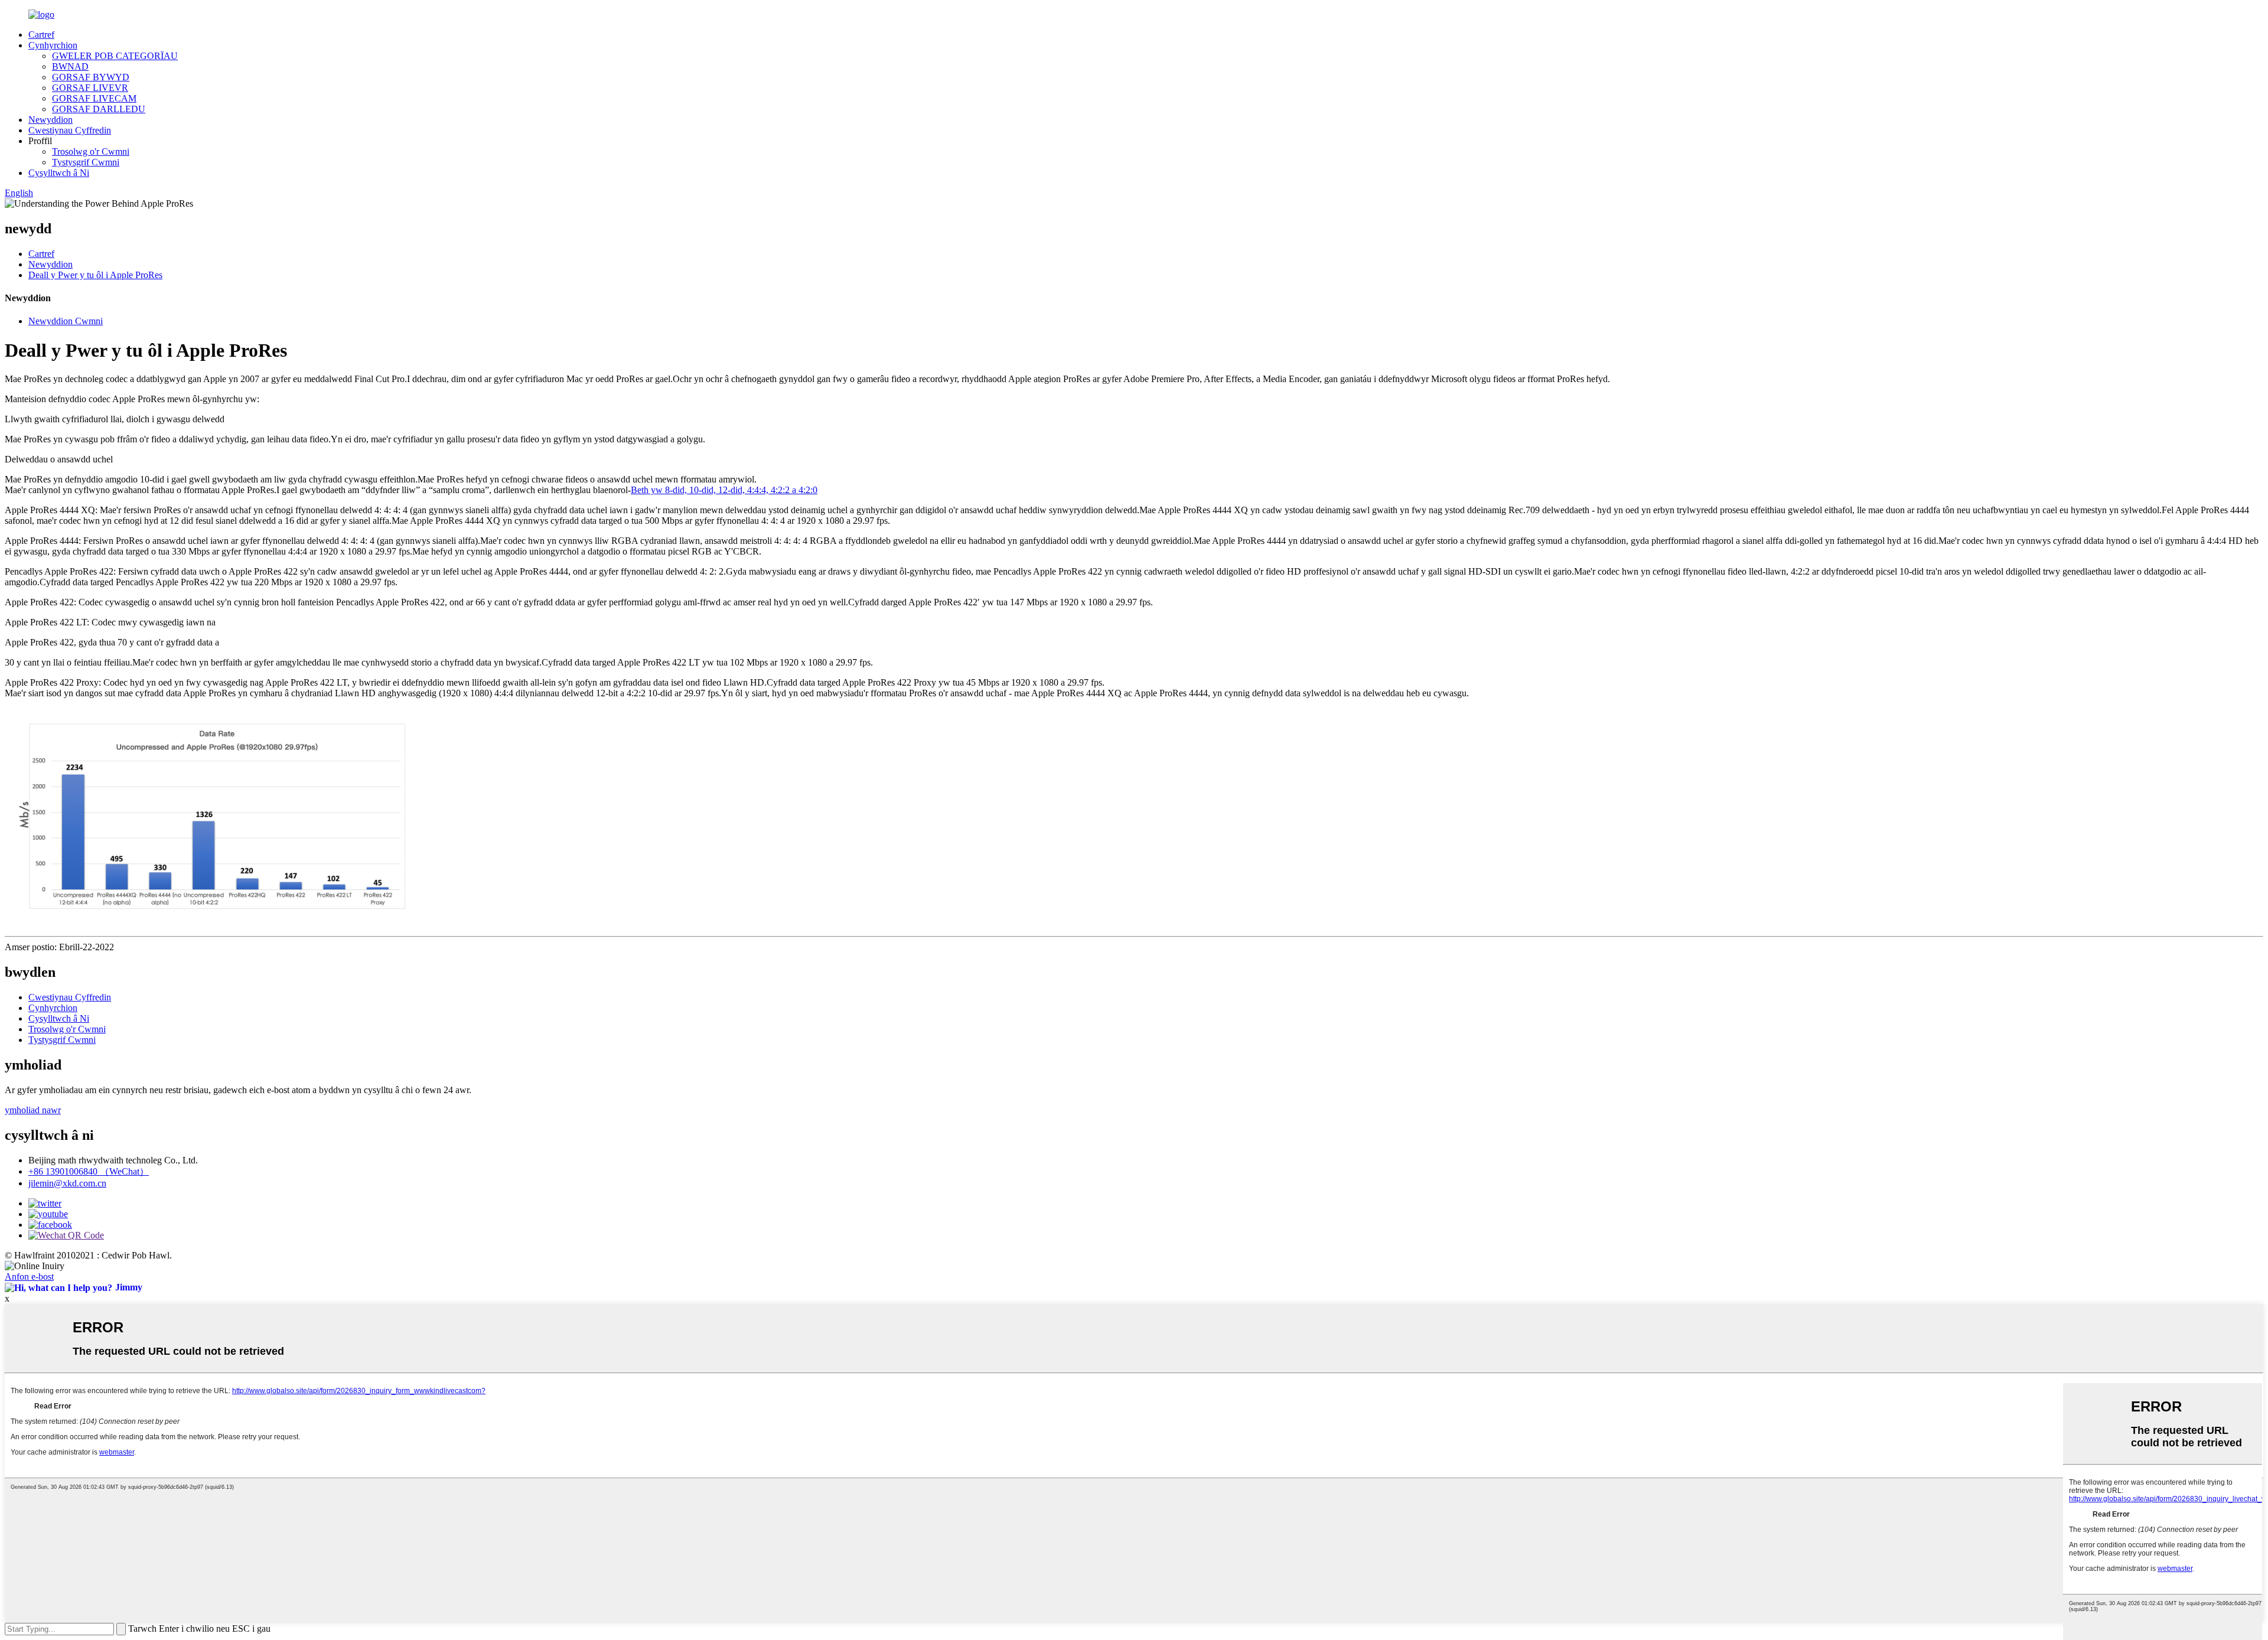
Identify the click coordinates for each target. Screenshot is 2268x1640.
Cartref (41, 35)
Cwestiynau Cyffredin (70, 130)
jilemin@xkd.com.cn (67, 1183)
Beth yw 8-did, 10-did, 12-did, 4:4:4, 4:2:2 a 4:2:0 (724, 490)
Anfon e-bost (29, 1277)
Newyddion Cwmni (66, 321)
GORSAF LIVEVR (90, 88)
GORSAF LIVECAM (94, 98)
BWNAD (70, 66)
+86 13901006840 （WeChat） (89, 1171)
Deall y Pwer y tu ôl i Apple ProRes (95, 275)
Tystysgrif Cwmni (86, 162)
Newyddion (50, 120)
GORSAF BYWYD (91, 77)
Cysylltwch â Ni (59, 173)
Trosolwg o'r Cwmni (91, 151)
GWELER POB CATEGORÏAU (115, 56)
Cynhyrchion (53, 45)
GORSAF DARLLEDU (99, 109)
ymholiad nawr (33, 1110)
